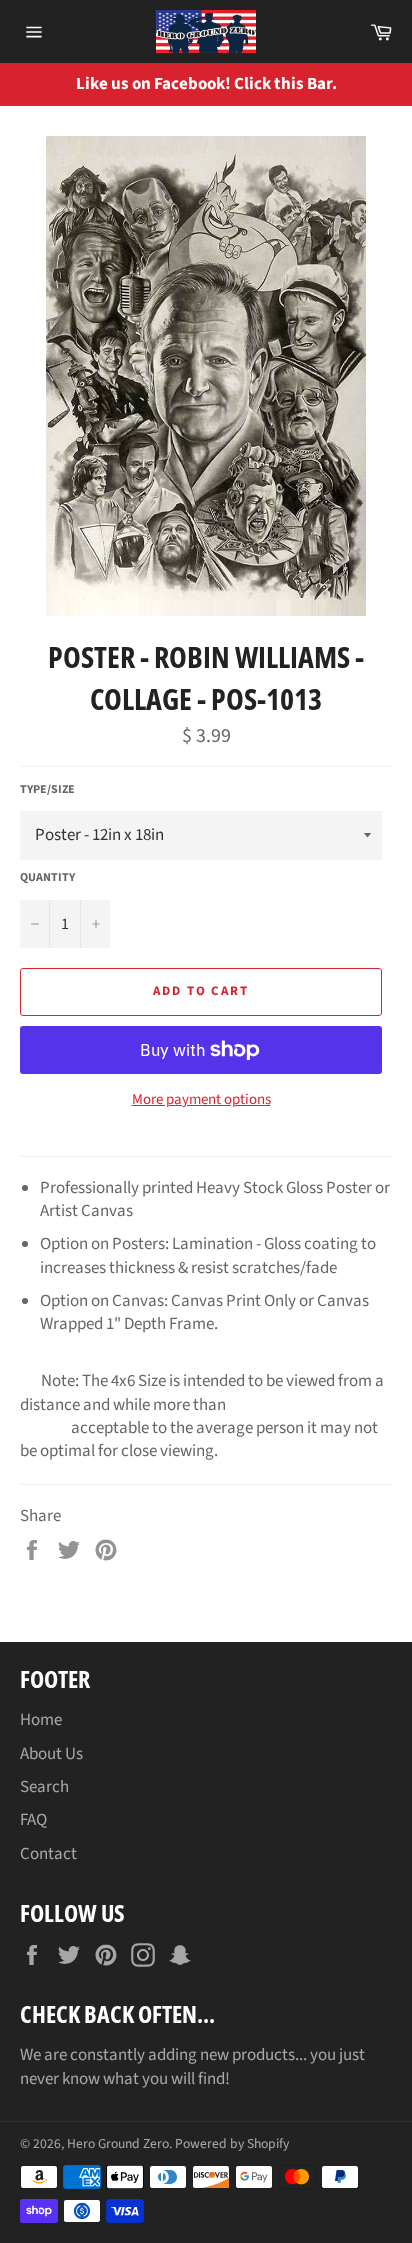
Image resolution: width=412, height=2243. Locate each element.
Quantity (47, 878)
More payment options (201, 1100)
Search (44, 1787)
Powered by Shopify (232, 2143)
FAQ (33, 1820)
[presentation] (382, 84)
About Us (51, 1754)
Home (41, 1720)
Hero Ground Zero (118, 2143)
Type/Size (47, 790)
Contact (48, 1854)
